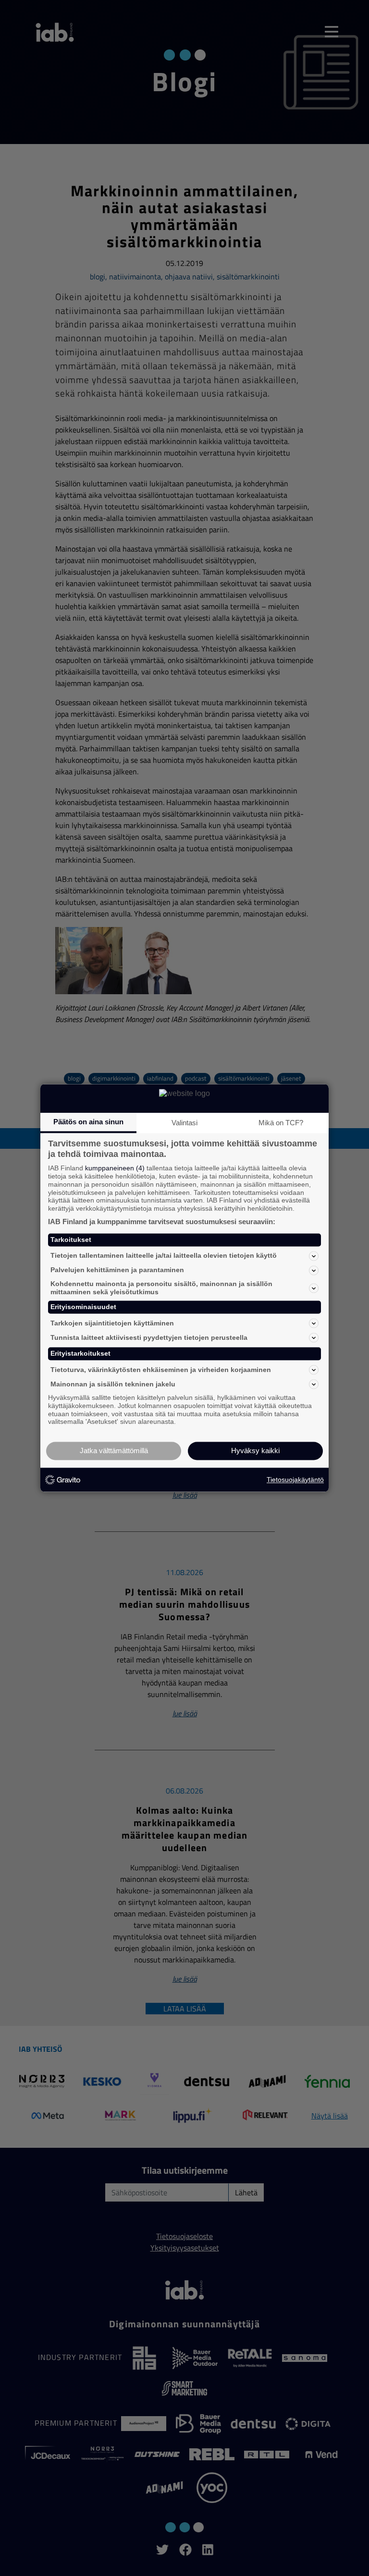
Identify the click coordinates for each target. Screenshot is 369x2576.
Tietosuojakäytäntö (295, 1480)
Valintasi (184, 1123)
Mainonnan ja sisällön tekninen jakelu (113, 1384)
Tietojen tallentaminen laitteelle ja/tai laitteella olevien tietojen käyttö (164, 1256)
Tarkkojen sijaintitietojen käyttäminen (112, 1323)
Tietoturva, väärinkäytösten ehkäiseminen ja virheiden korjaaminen (161, 1370)
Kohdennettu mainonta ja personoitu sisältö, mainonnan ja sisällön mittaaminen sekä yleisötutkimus (161, 1288)
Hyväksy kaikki (255, 1451)
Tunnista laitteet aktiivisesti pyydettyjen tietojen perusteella (149, 1337)
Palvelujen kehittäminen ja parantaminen (117, 1270)
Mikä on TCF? (281, 1123)
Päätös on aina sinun (88, 1122)
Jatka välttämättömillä (114, 1451)
